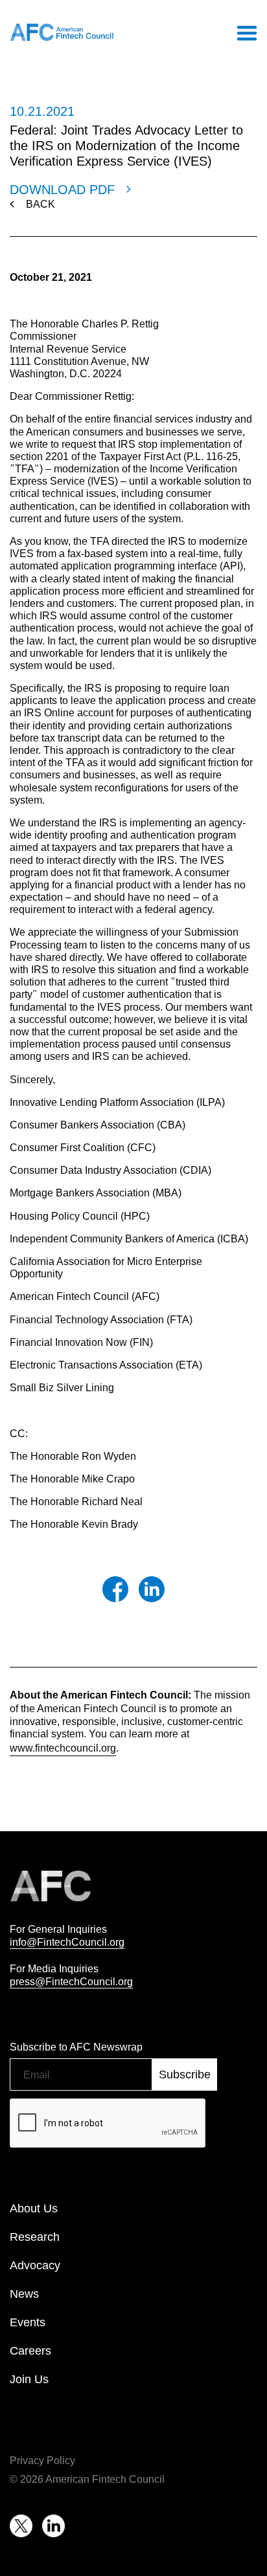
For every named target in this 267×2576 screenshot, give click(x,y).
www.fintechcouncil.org (63, 1748)
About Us (34, 2208)
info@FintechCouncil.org (67, 1942)
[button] (246, 32)
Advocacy (35, 2265)
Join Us (29, 2379)
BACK (41, 204)
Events (28, 2322)
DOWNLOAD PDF (62, 190)
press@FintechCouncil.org (71, 1981)
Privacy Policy (42, 2460)
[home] (62, 32)
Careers (30, 2351)
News (24, 2294)
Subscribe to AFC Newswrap (76, 2047)
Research (35, 2237)
